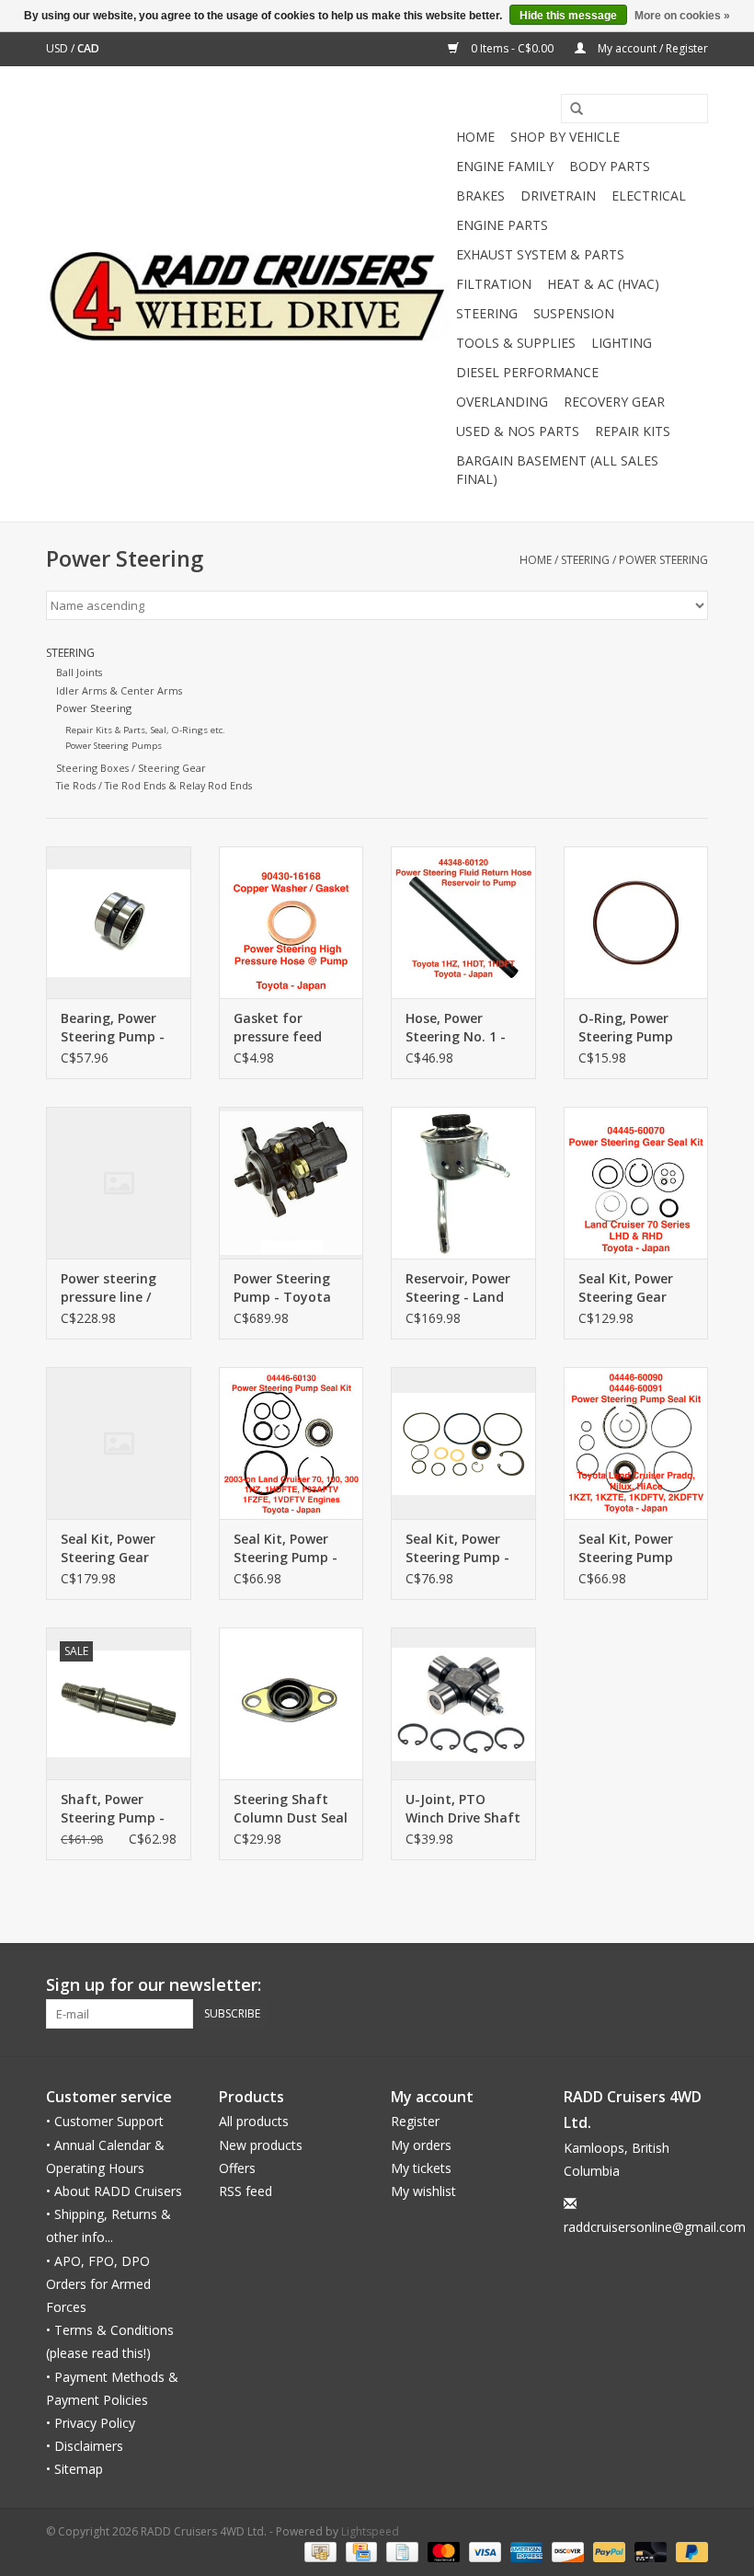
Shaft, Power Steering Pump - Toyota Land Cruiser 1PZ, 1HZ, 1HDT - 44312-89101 (114, 1809)
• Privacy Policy (91, 2423)
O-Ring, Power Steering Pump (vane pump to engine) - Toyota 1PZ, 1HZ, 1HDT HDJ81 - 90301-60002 (632, 1028)
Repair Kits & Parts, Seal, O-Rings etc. (145, 730)
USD (58, 48)
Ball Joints (79, 672)
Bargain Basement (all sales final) (557, 470)
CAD (88, 48)
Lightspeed (370, 2531)
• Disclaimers (85, 2446)
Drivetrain (558, 195)
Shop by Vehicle (565, 137)
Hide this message (568, 16)
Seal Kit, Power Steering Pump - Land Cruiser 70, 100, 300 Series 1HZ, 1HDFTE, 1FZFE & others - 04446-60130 (286, 1548)
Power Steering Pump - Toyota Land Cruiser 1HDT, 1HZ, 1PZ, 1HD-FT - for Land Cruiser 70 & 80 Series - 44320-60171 (291, 1288)
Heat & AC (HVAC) (603, 284)
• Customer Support (105, 2121)
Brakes (480, 195)
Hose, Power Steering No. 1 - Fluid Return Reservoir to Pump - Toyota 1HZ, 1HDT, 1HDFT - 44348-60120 (456, 1028)
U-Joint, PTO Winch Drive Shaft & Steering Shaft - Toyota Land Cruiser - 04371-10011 (463, 1809)
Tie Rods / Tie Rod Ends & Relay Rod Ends (154, 785)
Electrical (649, 195)
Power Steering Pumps (114, 746)
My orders (421, 2145)
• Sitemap (74, 2469)
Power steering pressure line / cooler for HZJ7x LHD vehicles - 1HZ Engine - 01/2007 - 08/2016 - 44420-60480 (116, 1288)
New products (261, 2145)
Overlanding (502, 402)
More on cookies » (682, 16)
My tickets (421, 2168)
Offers (237, 2168)
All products (254, 2121)
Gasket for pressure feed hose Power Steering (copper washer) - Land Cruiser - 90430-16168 (287, 1028)
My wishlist (423, 2191)
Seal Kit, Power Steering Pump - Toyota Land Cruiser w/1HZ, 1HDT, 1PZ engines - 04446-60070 (458, 1548)
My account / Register (651, 48)
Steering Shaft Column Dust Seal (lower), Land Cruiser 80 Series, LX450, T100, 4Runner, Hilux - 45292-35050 (291, 1809)
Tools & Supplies (516, 343)
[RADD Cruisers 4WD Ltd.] (248, 294)
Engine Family (505, 166)
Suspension (574, 313)
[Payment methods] (318, 2551)
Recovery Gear (614, 402)
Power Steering (663, 560)
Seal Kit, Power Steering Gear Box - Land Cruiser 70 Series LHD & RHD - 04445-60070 (631, 1288)
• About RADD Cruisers (114, 2191)
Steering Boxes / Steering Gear (131, 768)
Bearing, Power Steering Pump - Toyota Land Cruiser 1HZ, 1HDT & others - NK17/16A (113, 1028)
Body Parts (610, 166)
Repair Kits (633, 431)
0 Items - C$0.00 (512, 48)
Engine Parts (502, 225)
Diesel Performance (527, 372)
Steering (487, 313)
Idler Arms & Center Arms (119, 690)
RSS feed (246, 2191)
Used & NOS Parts (518, 431)
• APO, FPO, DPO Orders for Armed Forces (98, 2284)
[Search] (570, 109)
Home (475, 137)
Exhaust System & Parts (540, 254)
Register (415, 2121)
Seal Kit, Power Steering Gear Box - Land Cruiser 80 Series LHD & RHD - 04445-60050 (113, 1548)
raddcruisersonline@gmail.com (655, 2227)
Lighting (622, 343)
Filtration (494, 284)
